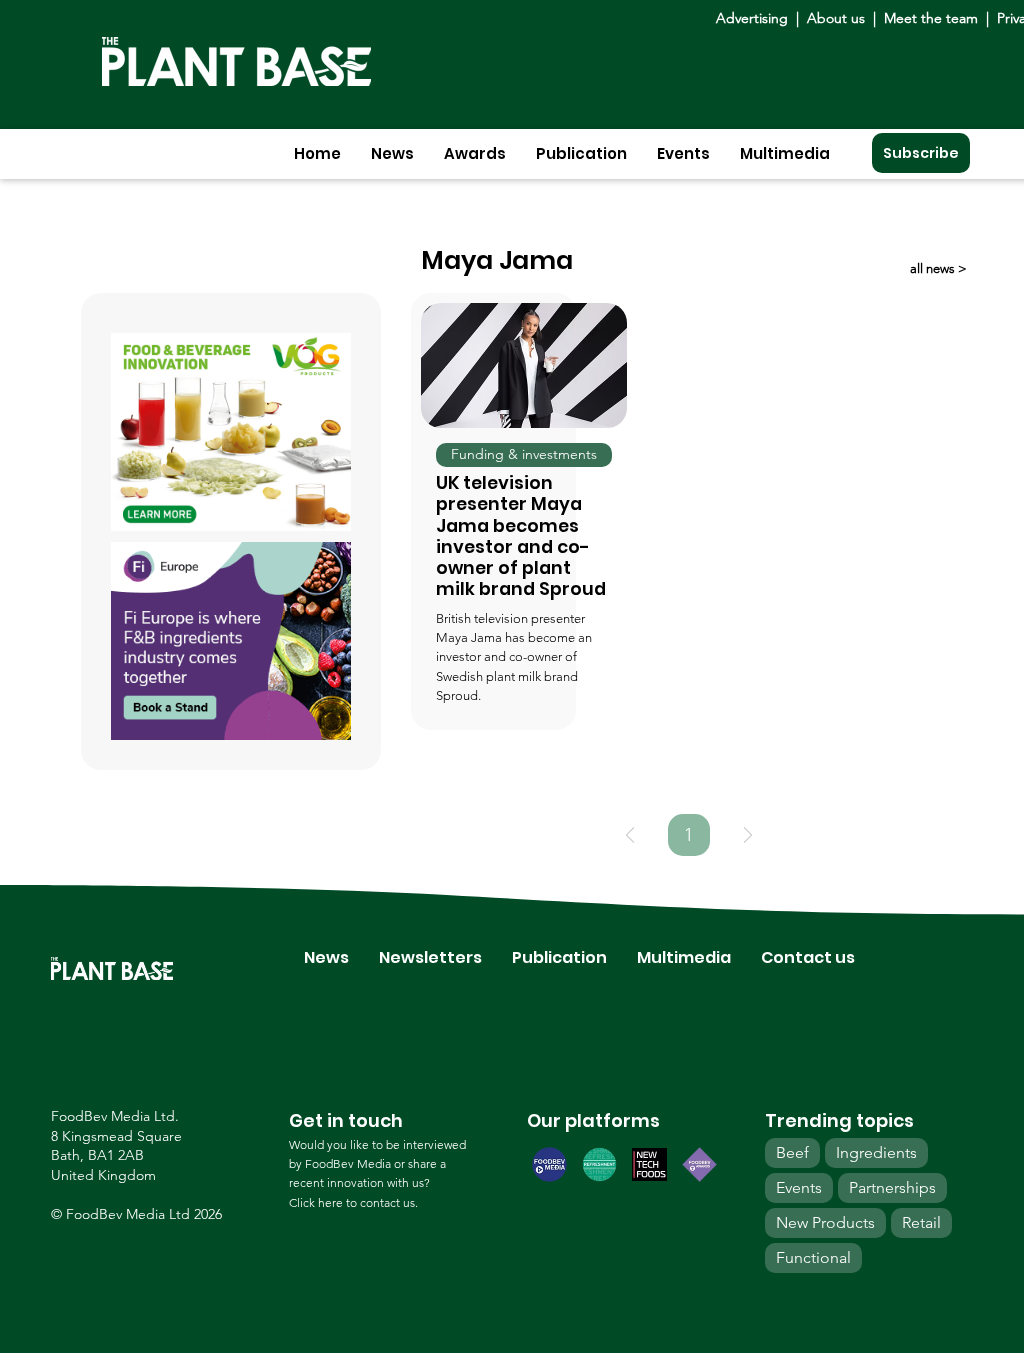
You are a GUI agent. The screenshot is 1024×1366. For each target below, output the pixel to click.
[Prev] (630, 835)
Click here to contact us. (353, 1202)
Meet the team (931, 18)
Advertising (756, 18)
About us (838, 18)
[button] (392, 153)
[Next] (748, 835)
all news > (938, 268)
